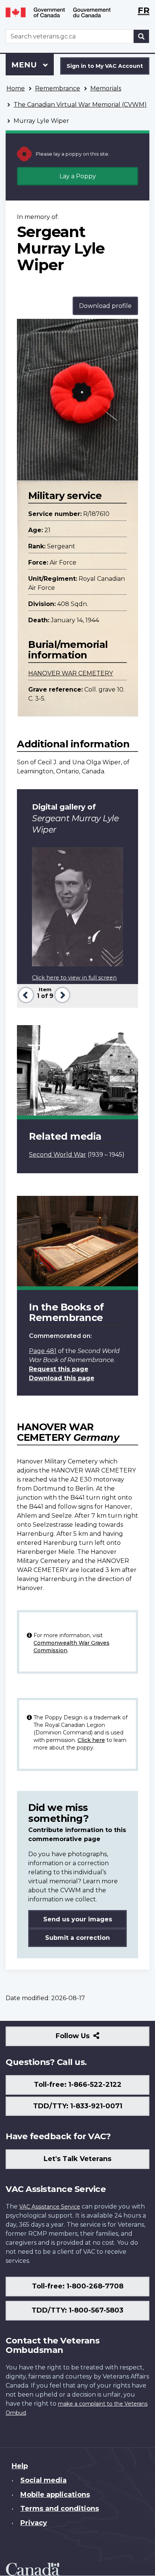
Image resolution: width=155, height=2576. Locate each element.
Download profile (105, 306)
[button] (25, 994)
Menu (25, 65)
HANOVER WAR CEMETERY (71, 673)
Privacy (34, 2523)
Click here (91, 1740)
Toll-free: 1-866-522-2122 (78, 2085)
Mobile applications (55, 2495)
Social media (43, 2480)
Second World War (58, 1155)
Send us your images (78, 1919)
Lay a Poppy (78, 176)
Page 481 (43, 1351)
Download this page (62, 1378)
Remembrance (58, 88)
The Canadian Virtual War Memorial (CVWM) (80, 105)
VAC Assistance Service (50, 2207)
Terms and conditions (60, 2509)
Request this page (59, 1369)
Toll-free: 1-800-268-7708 (78, 2286)
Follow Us (89, 2039)
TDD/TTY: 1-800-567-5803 (77, 2310)
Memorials (106, 88)
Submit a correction (77, 1938)
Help (20, 2466)
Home (16, 88)
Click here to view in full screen (74, 978)
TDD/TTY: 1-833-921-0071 (78, 2106)
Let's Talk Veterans (77, 2159)
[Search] (141, 36)
